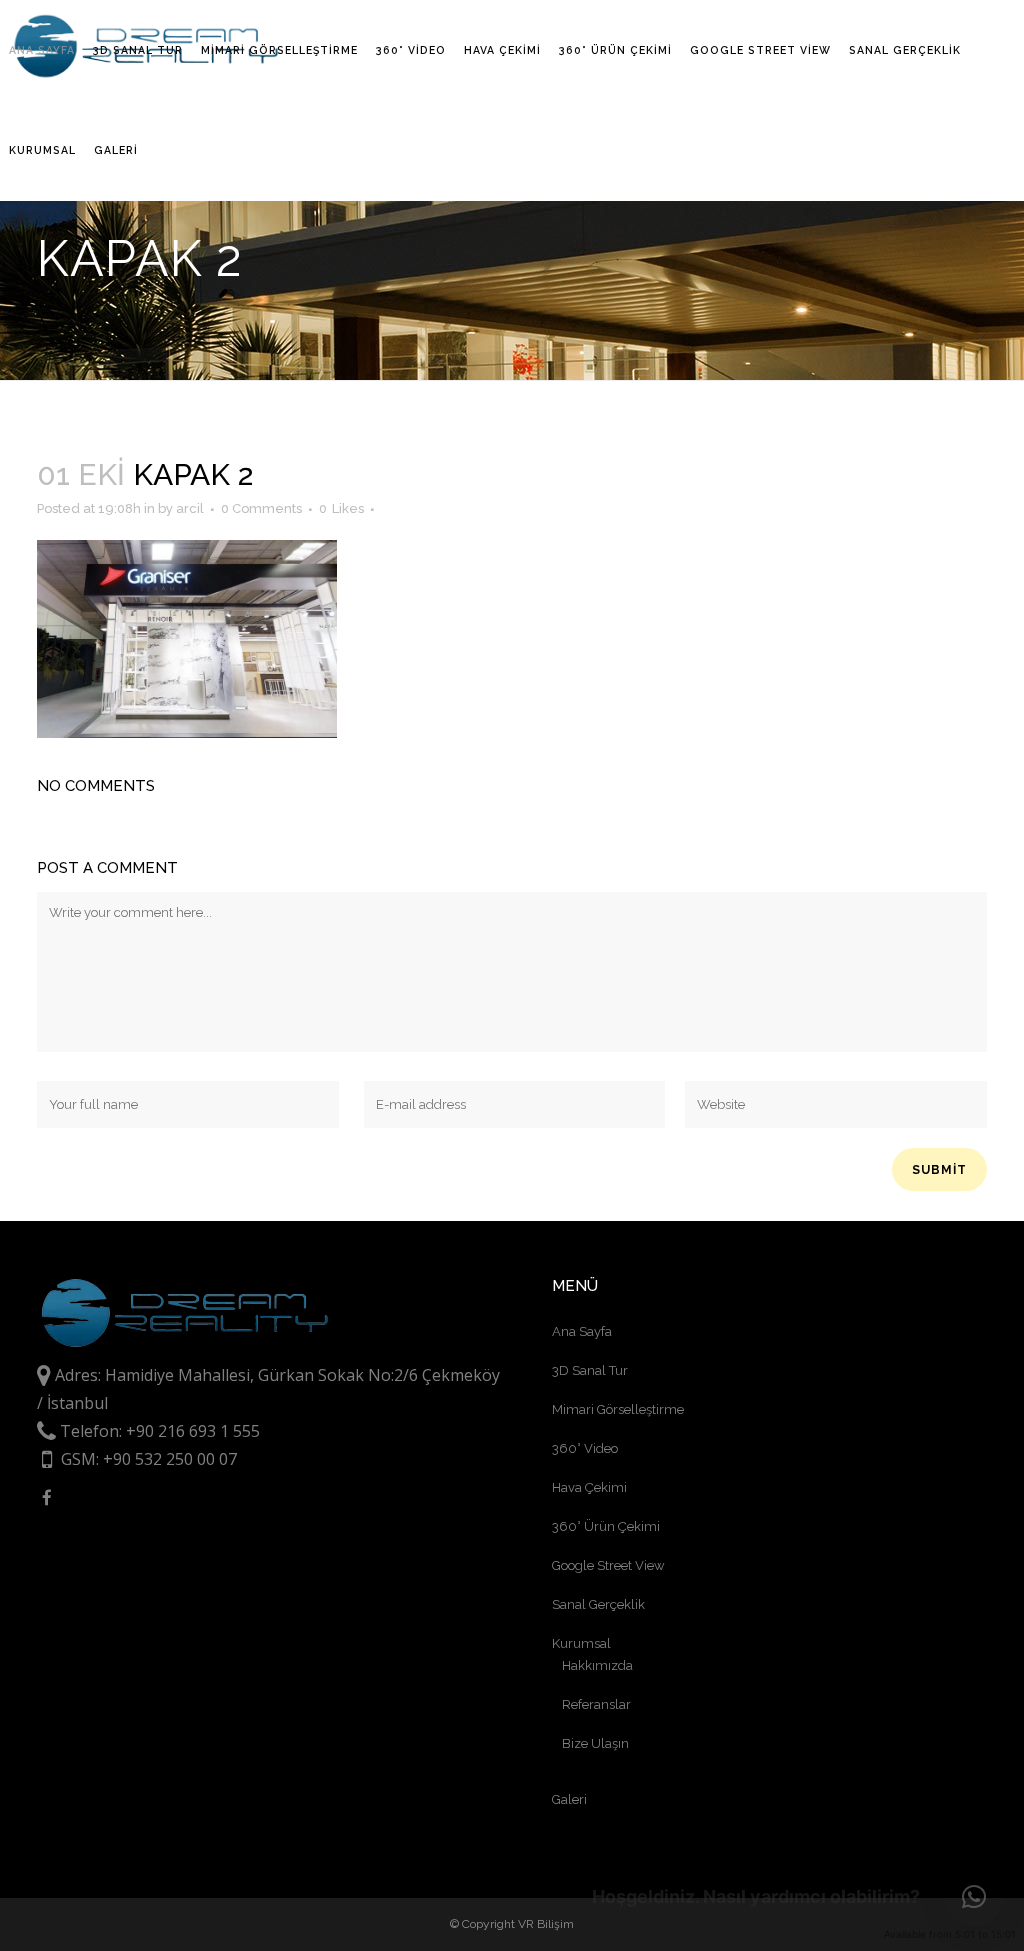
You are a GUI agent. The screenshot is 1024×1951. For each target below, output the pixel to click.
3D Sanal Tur (590, 1370)
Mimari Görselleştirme (618, 1409)
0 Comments (261, 508)
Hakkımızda (597, 1665)
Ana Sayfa (582, 1331)
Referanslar (596, 1704)
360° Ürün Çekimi (606, 1526)
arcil (190, 508)
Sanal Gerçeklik (598, 1604)
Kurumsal (581, 1643)
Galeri (569, 1799)
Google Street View (608, 1565)
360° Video (585, 1448)
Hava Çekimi (589, 1487)
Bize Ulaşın (595, 1743)
